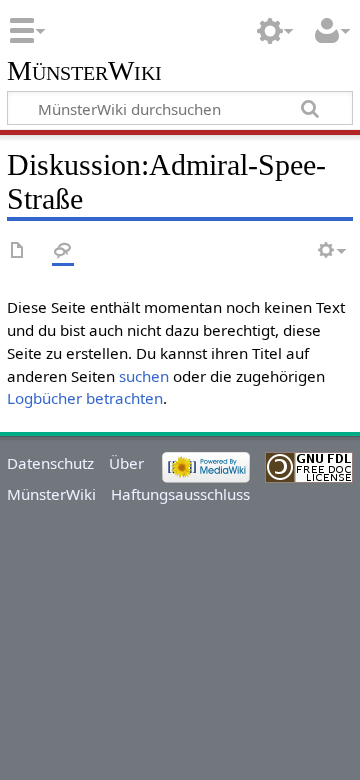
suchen (144, 376)
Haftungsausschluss (180, 494)
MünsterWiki (84, 71)
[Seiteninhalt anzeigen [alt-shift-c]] (18, 251)
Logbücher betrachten (85, 398)
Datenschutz (50, 463)
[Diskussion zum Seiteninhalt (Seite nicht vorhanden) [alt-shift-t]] (63, 251)
